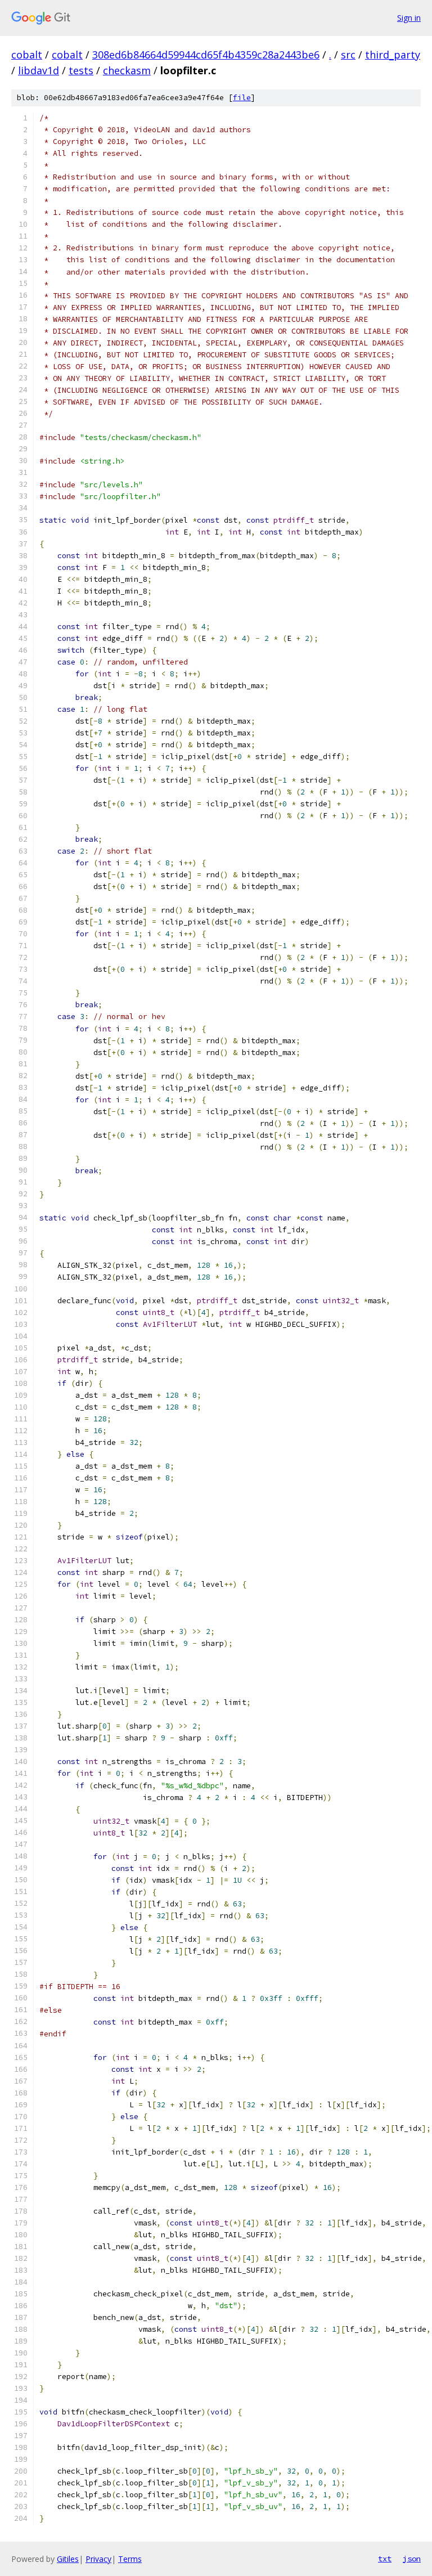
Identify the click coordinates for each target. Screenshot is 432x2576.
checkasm (127, 70)
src (348, 55)
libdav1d (39, 70)
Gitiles (68, 2559)
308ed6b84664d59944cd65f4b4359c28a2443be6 (206, 55)
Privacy (98, 2559)
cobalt (27, 55)
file (242, 98)
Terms (130, 2559)
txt (385, 2559)
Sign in (409, 18)
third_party (393, 55)
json (412, 2559)
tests (81, 70)
